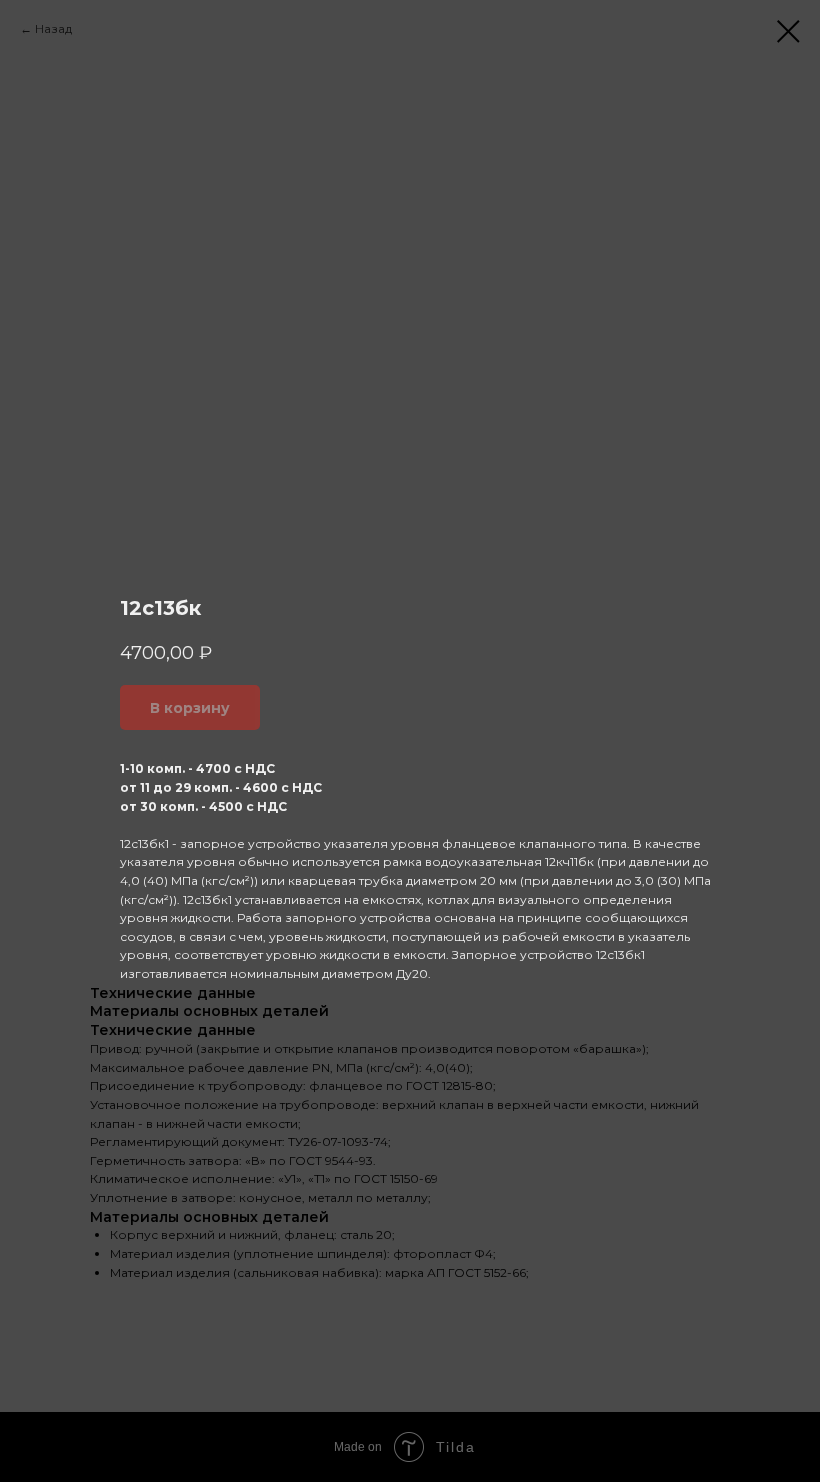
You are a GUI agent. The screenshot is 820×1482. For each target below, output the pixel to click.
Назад (53, 28)
